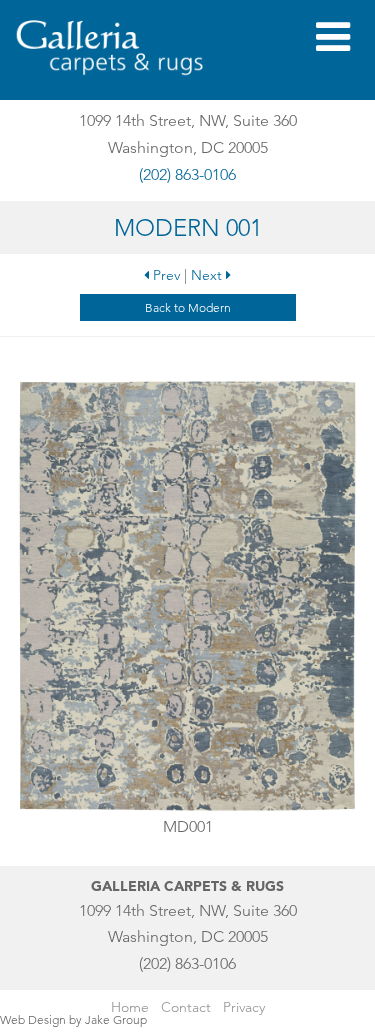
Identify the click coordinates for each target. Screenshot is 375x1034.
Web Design (33, 1019)
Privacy (244, 1007)
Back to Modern (188, 307)
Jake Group (116, 1019)
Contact (186, 1007)
